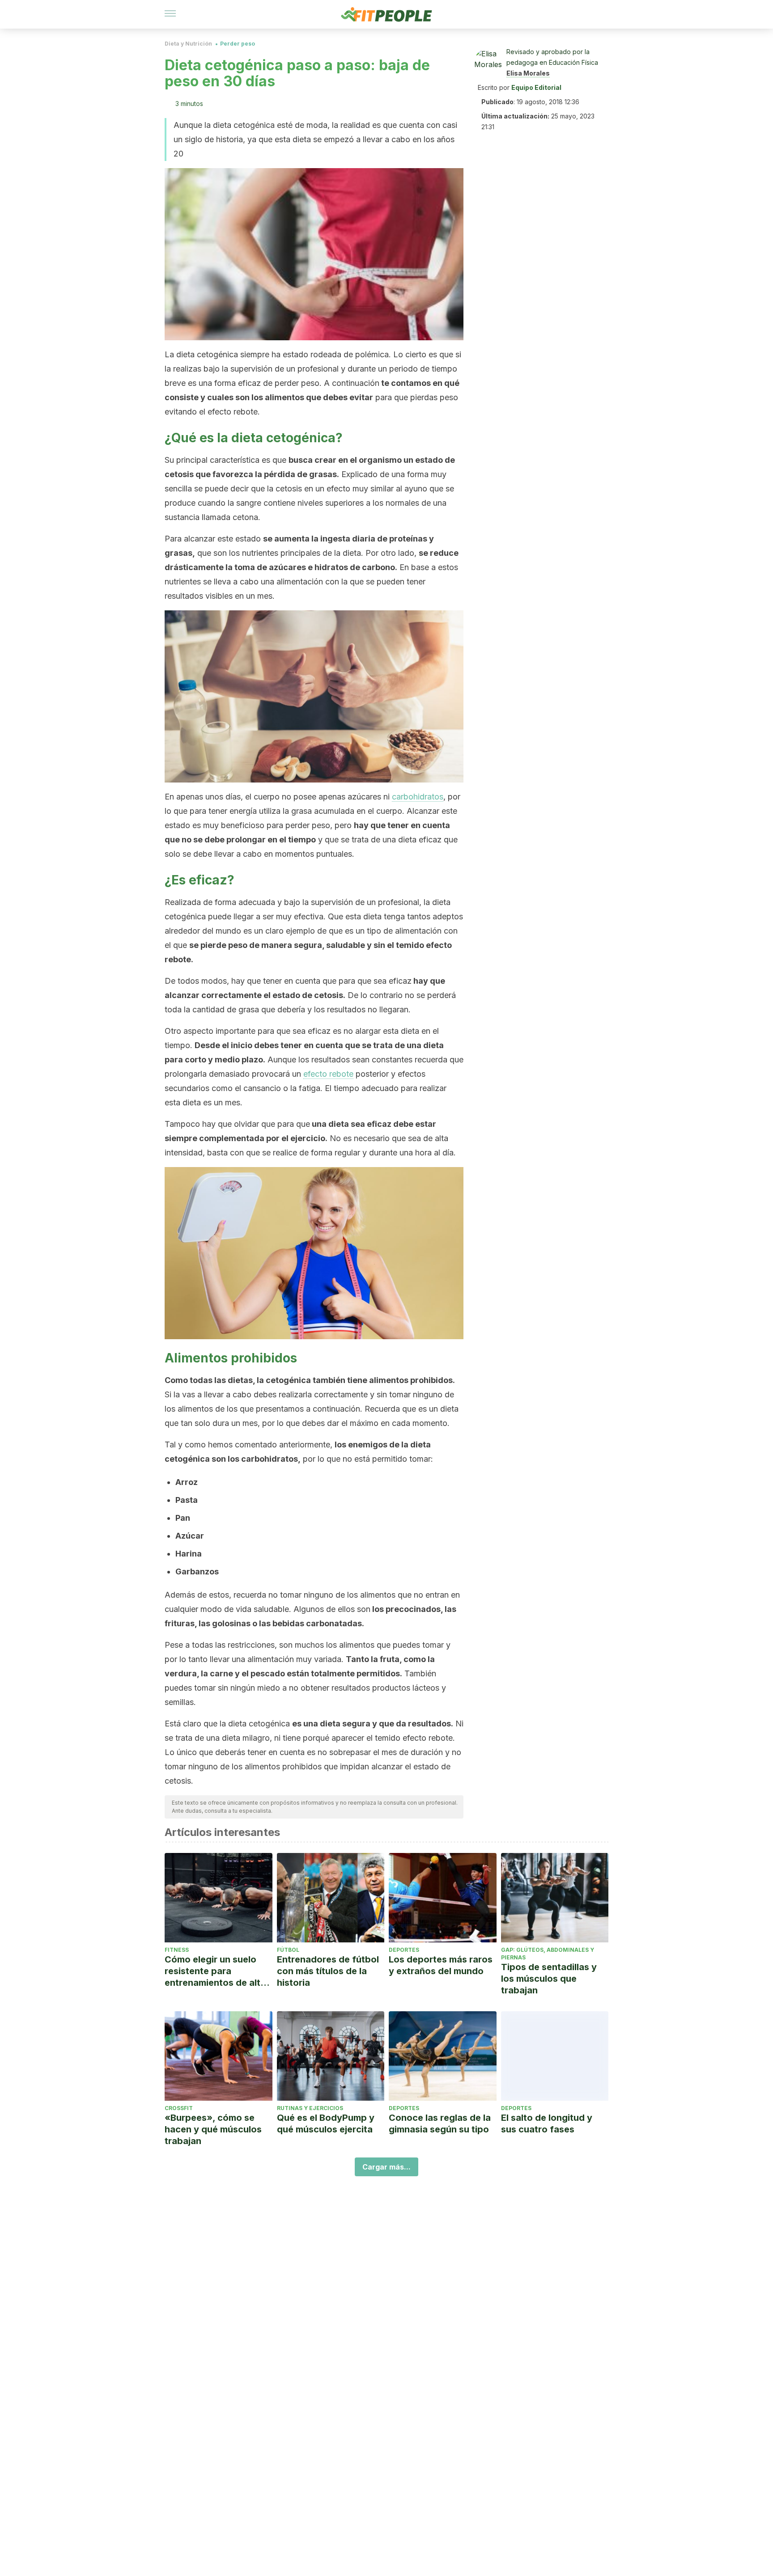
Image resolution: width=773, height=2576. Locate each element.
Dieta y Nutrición (188, 44)
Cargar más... (386, 2167)
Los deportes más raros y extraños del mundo (441, 1965)
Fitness (177, 1950)
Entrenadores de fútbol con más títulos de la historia (328, 1971)
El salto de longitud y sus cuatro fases (547, 2123)
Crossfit (179, 2108)
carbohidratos (418, 797)
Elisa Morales (528, 73)
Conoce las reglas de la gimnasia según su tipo (440, 2123)
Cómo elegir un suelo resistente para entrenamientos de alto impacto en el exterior (215, 1971)
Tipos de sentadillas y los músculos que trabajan (549, 1979)
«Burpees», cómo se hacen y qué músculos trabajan (213, 2129)
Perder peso (238, 44)
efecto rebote (328, 1074)
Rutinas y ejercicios (310, 2108)
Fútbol (288, 1950)
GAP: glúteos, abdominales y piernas (548, 1954)
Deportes (404, 1950)
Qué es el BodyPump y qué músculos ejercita (326, 2123)
